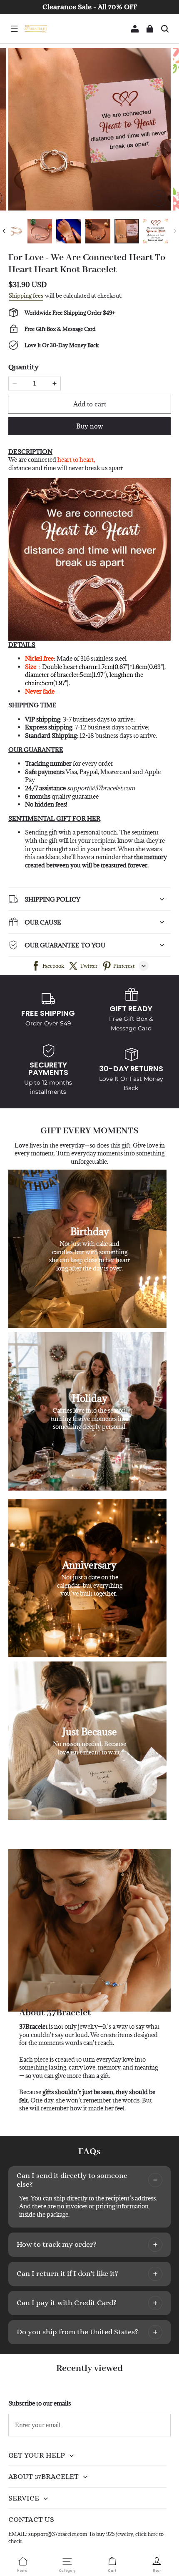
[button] (14, 29)
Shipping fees (26, 296)
